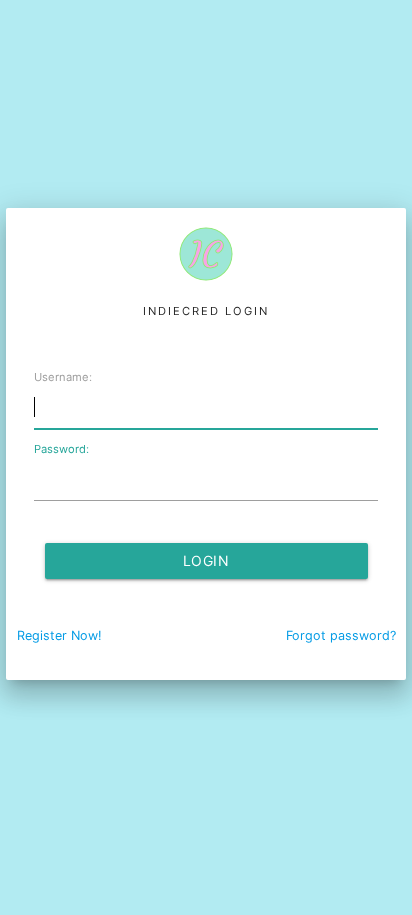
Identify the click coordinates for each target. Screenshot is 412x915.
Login (206, 560)
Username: (63, 377)
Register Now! (59, 635)
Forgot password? (341, 635)
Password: (61, 449)
